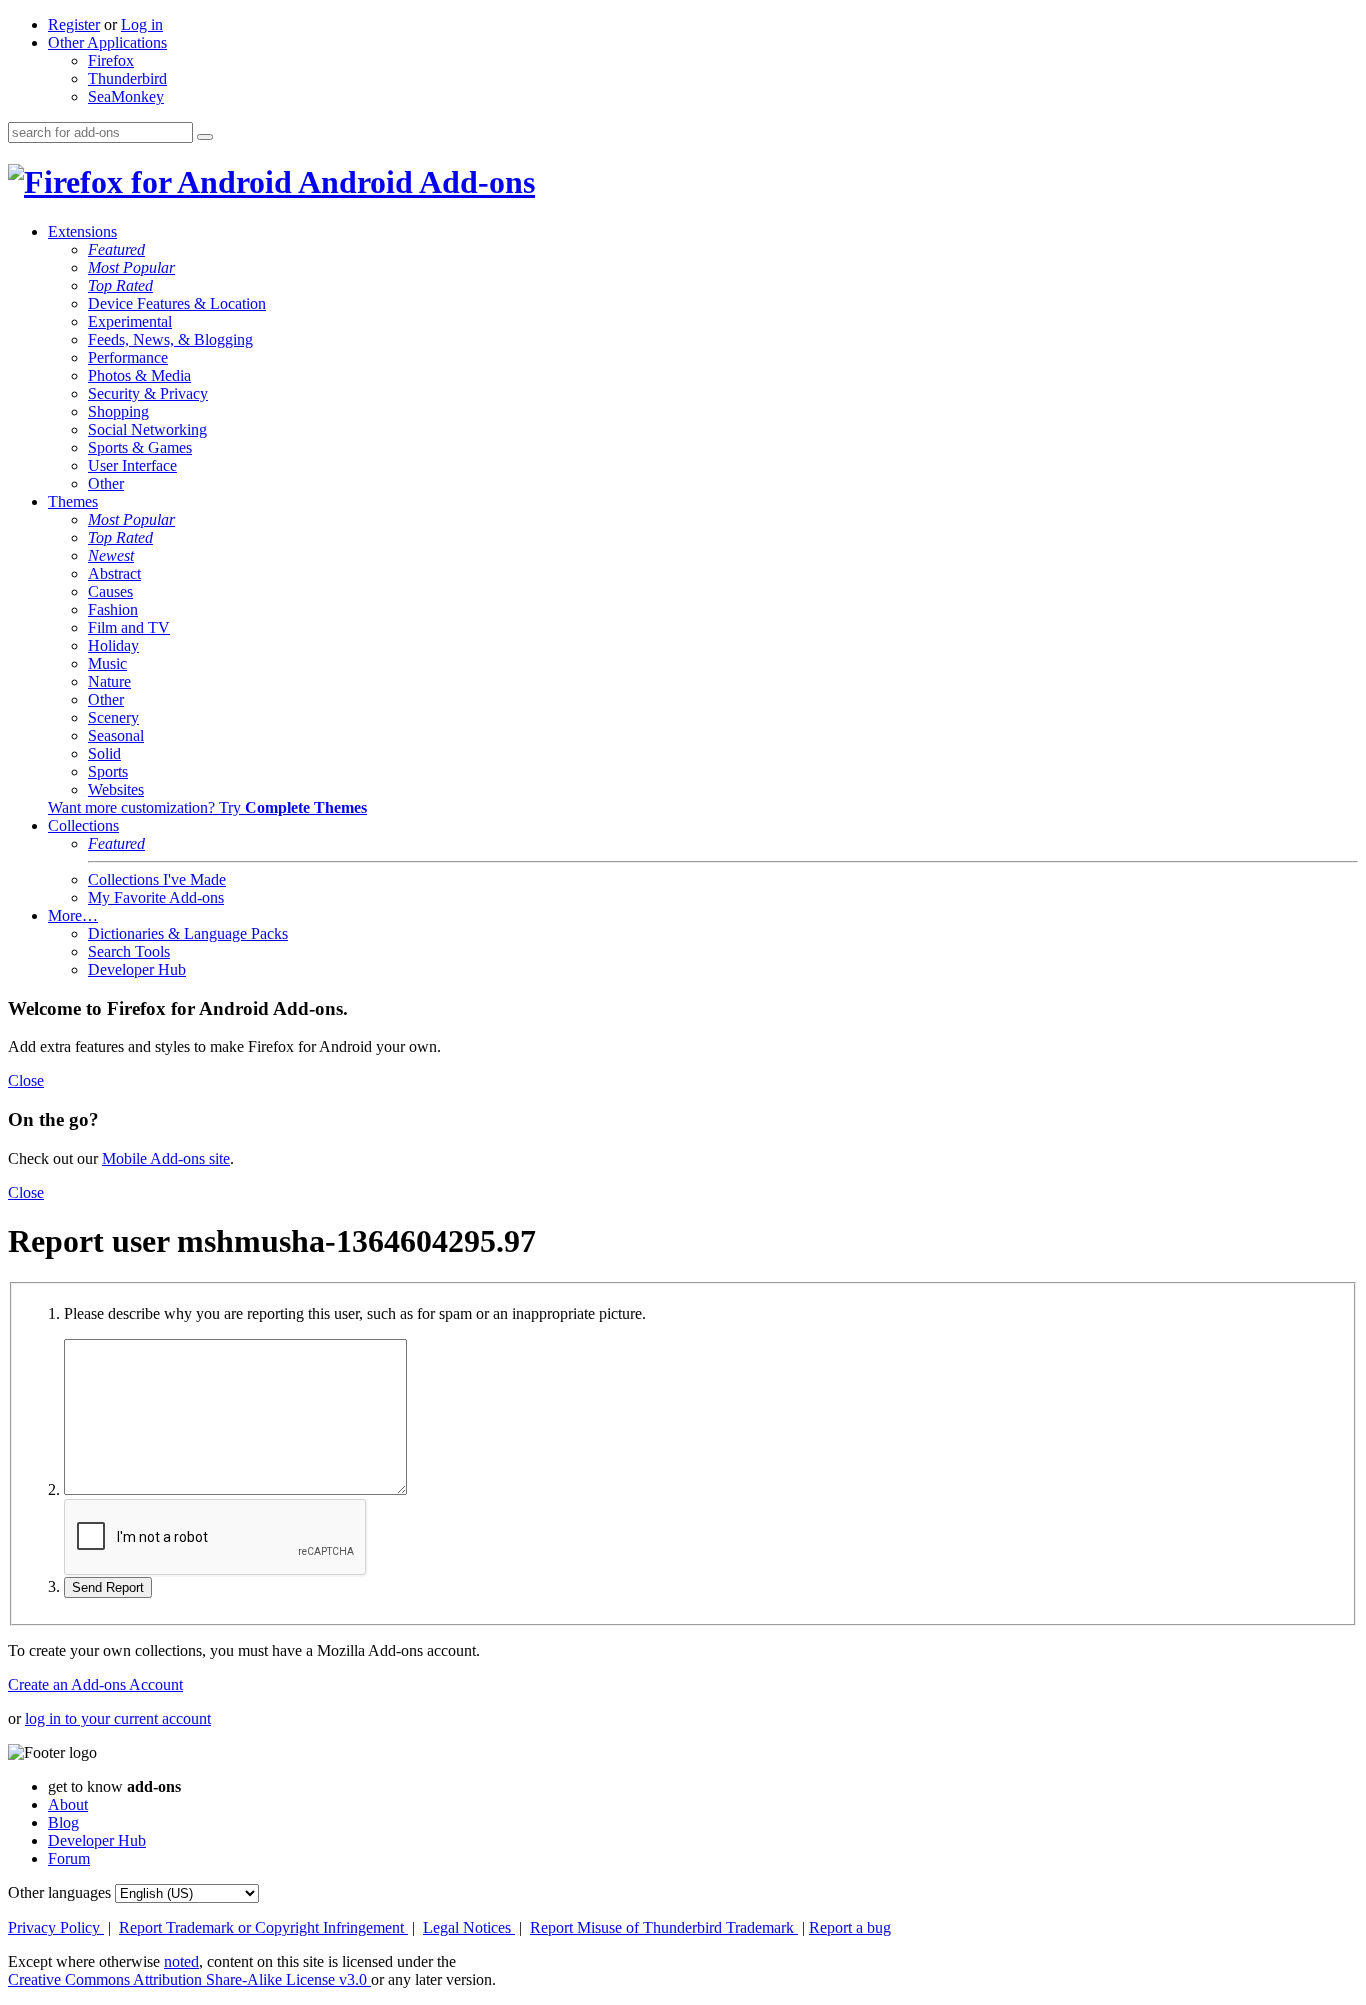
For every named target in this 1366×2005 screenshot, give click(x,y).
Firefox (111, 60)
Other (106, 483)
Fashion (113, 609)
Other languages (59, 1892)
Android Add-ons (413, 182)
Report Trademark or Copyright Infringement (263, 1927)
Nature (109, 681)
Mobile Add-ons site (166, 1158)
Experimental (130, 321)
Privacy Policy (56, 1927)
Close (26, 1080)
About (68, 1804)
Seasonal (116, 735)
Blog (63, 1822)
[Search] (205, 137)
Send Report (108, 1587)
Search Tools (129, 951)
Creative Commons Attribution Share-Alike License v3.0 (189, 1979)
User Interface (132, 465)
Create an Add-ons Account (95, 1684)
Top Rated (120, 285)
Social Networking (147, 429)
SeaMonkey (126, 96)
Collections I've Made (157, 879)
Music (107, 663)
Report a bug (850, 1927)
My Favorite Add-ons (156, 897)
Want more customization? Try (207, 807)
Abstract (114, 573)
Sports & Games (140, 447)
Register (74, 24)
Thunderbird (127, 78)
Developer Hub (137, 969)
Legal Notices (469, 1927)
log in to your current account (118, 1718)
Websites (116, 789)
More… (73, 915)
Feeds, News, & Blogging (170, 339)
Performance (128, 357)
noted (181, 1961)
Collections (83, 825)
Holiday (113, 645)
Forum (69, 1858)
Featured (116, 249)
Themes (73, 501)
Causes (110, 591)
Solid (104, 753)
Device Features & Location (177, 303)
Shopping (118, 411)
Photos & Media (139, 375)
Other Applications (107, 42)
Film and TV (129, 627)
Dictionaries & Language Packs (188, 933)
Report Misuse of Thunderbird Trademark (664, 1927)
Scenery (113, 717)
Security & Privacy (148, 393)
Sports (108, 771)
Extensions (82, 231)
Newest (111, 555)
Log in (142, 24)
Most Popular (131, 267)
